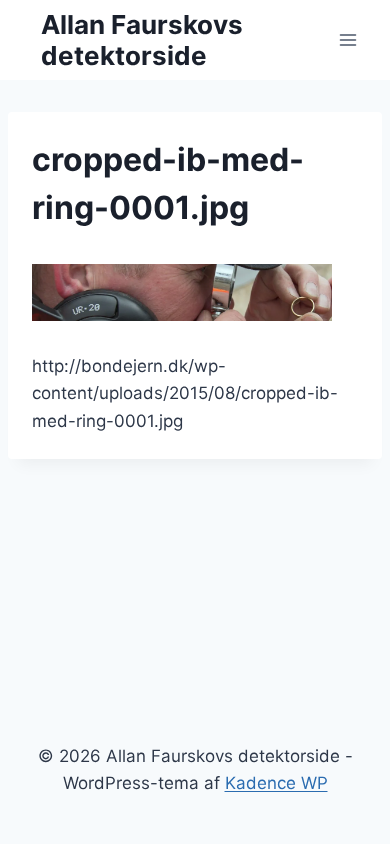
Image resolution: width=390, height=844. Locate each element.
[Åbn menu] (347, 39)
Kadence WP (276, 783)
